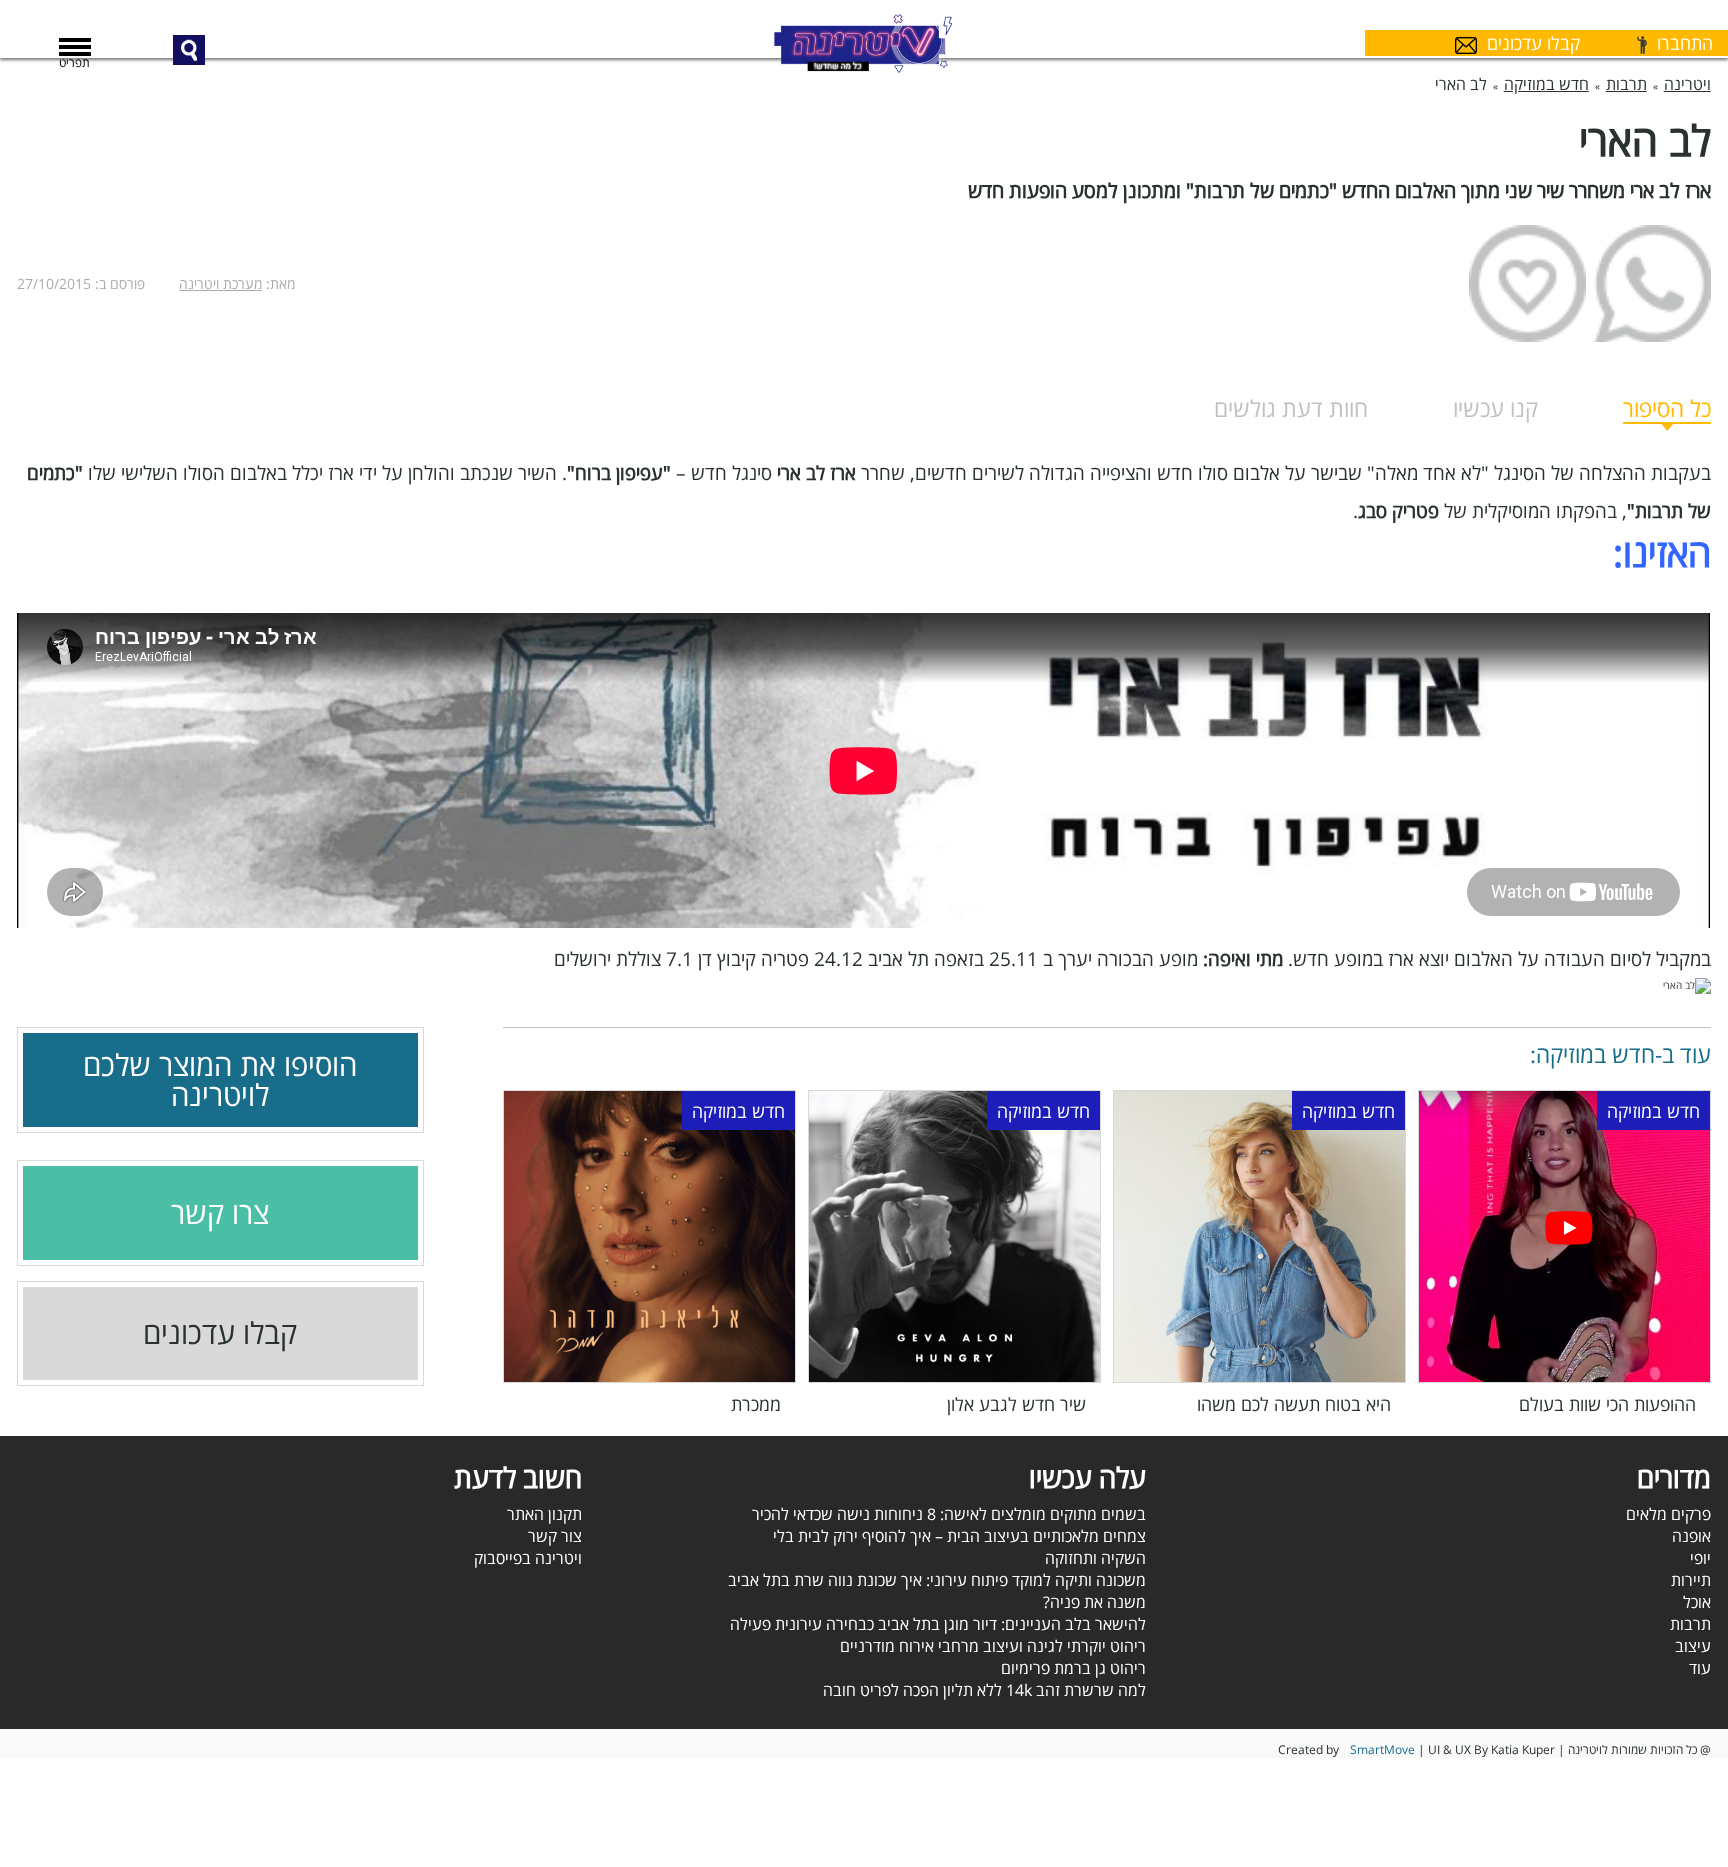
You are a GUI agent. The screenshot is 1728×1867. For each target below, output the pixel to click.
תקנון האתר (544, 1514)
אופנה (1691, 1536)
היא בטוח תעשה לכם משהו (1294, 1404)
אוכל (1697, 1602)
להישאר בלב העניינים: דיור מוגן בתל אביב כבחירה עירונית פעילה (938, 1624)
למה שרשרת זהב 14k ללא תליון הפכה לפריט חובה (984, 1690)
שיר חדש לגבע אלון (1016, 1404)
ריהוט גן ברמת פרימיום (1073, 1668)
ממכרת (756, 1404)
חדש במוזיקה (1653, 1111)
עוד (1700, 1668)
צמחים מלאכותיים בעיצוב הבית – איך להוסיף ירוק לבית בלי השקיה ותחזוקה (959, 1547)
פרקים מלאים (1668, 1514)
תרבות (1690, 1624)
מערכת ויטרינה (220, 283)
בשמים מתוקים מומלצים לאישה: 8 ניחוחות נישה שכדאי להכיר (949, 1514)
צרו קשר (220, 1213)
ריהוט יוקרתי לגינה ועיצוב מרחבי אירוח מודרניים (993, 1646)
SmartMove (1382, 1749)
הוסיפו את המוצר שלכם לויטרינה (220, 1080)
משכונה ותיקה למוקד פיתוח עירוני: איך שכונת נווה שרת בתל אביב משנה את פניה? (937, 1591)
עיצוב (1693, 1646)
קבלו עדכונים (220, 1333)
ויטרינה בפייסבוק (528, 1558)
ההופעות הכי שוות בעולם (1607, 1404)
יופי (1700, 1558)
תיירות (1691, 1580)
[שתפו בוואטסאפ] (1652, 283)
